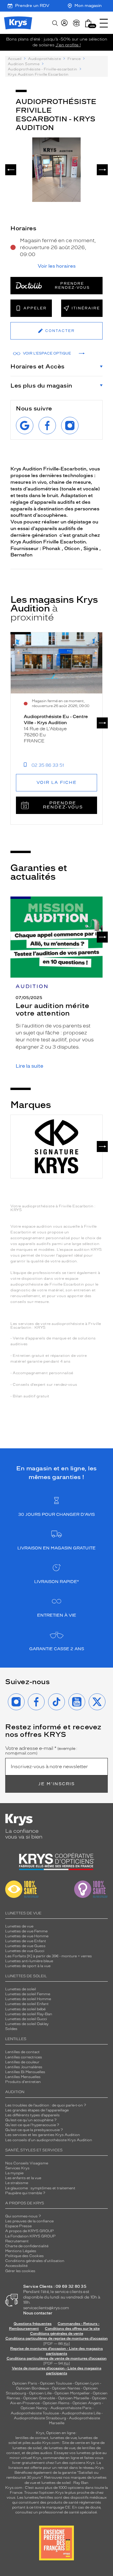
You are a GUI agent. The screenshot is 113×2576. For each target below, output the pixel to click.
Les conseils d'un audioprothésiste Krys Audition (49, 2140)
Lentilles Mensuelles (23, 2077)
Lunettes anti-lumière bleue (29, 1961)
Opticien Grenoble (39, 2398)
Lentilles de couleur (22, 2062)
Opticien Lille (40, 2393)
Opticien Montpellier (72, 2393)
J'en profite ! (68, 45)
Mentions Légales (21, 2251)
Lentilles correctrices (24, 2057)
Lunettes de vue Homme (27, 1936)
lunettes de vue (63, 2438)
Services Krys (17, 2168)
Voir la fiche (57, 783)
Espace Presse (18, 2226)
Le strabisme (17, 2183)
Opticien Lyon (87, 2383)
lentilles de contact (32, 2438)
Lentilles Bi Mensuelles (25, 2072)
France (74, 59)
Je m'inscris (57, 1784)
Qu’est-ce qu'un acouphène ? (31, 2120)
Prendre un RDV (32, 6)
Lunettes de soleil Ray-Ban (29, 2014)
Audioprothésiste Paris (71, 2408)
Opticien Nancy (34, 2408)
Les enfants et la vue (23, 2178)
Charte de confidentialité (27, 2246)
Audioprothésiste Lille (81, 2413)
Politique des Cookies (24, 2256)
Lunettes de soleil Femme (28, 1994)
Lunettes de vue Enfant (26, 1941)
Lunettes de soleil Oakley (27, 2024)
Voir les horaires (57, 266)
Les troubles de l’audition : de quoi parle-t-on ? (46, 2105)
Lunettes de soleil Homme (28, 1999)
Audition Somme (24, 64)
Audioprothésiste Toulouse (35, 2413)
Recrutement (17, 2241)
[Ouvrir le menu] (104, 23)
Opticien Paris (25, 2383)
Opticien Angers (87, 2403)
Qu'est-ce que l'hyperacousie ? (32, 2125)
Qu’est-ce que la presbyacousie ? (34, 2130)
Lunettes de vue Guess (25, 1946)
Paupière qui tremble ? (25, 2193)
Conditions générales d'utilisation (35, 2261)
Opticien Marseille (73, 2398)
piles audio (32, 2443)
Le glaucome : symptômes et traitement (40, 2188)
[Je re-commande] (76, 23)
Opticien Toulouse (56, 2383)
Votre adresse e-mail (41, 1751)
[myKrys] (64, 23)
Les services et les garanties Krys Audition (43, 2135)
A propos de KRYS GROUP (30, 2231)
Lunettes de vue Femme (26, 1931)
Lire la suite (29, 1066)
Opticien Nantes (66, 2388)
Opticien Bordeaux (32, 2388)
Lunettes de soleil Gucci (26, 2019)
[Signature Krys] (57, 1146)
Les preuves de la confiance (29, 2221)
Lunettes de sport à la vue (28, 1966)
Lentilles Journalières (24, 2067)
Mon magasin (88, 6)
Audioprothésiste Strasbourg (40, 2418)
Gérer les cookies (20, 2271)
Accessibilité (16, 2266)
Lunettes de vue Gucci (25, 1951)
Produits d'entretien (23, 2082)
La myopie (14, 2173)
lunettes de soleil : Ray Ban (65, 2483)
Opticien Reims (56, 2403)
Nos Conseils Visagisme (27, 2163)
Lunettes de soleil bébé (25, 2009)
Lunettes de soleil (21, 1989)
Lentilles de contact (22, 2052)
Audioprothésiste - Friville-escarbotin (42, 69)
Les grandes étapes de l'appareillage (37, 2110)
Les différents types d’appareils (32, 2115)
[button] (88, 23)
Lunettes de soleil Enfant (27, 2004)
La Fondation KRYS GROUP (30, 2236)
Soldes (11, 2029)
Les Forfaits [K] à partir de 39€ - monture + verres (49, 1956)
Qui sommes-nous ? (23, 2216)
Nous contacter (38, 2313)
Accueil (15, 59)
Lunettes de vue (19, 1926)
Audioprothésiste (44, 59)
